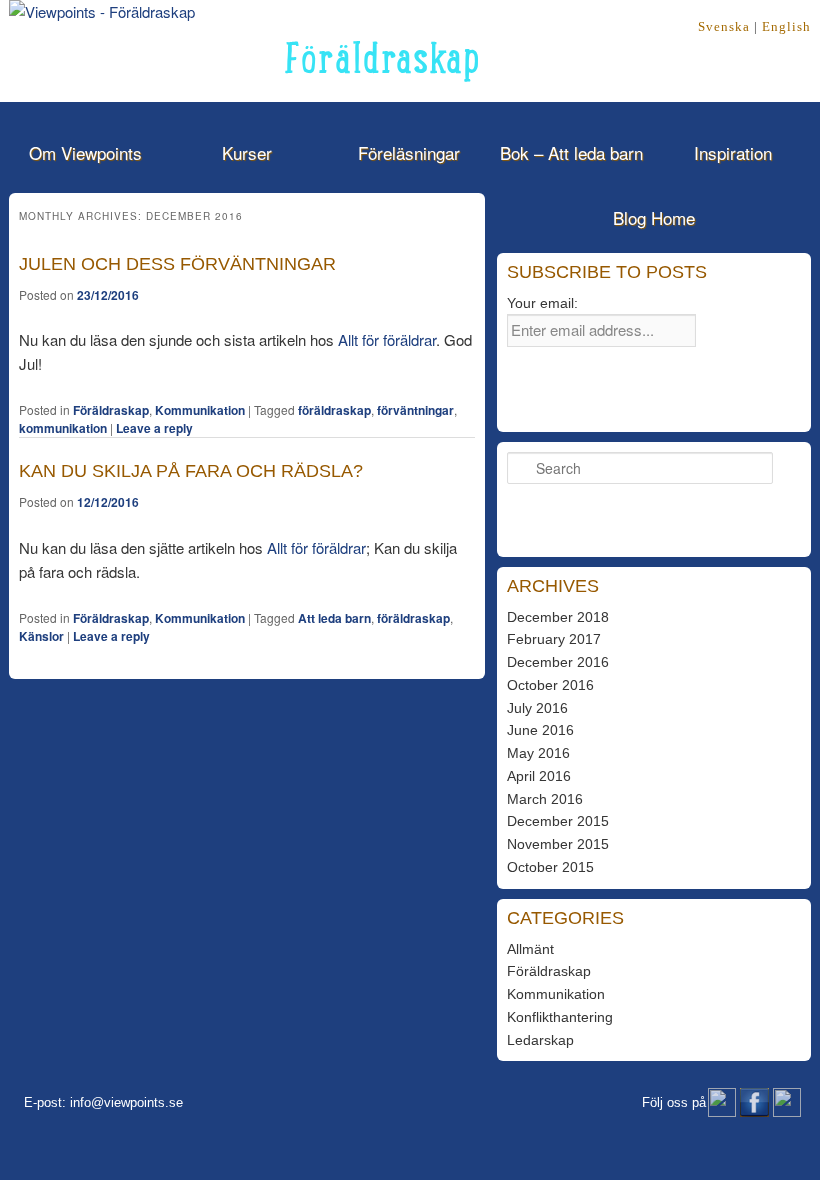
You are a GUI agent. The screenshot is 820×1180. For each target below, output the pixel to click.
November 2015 (558, 844)
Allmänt (530, 949)
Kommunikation (200, 410)
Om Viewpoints (85, 152)
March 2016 (545, 799)
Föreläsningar (409, 152)
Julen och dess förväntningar (177, 264)
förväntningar (415, 410)
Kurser (247, 152)
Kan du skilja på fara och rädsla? (191, 471)
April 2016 (539, 776)
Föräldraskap (111, 410)
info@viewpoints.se (126, 1102)
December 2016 (558, 662)
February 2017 (554, 639)
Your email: (542, 303)
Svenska (724, 26)
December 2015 (558, 821)
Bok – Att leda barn (571, 152)
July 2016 (537, 708)
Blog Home (654, 217)
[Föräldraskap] (102, 11)
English (786, 26)
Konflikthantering (560, 1017)
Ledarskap (540, 1040)
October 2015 (550, 867)
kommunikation (63, 428)
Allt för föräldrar (387, 339)
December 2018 (558, 617)
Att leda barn (334, 618)
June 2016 (540, 730)
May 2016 (538, 753)
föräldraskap (334, 410)
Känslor (41, 636)
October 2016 (550, 685)
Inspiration (733, 152)
